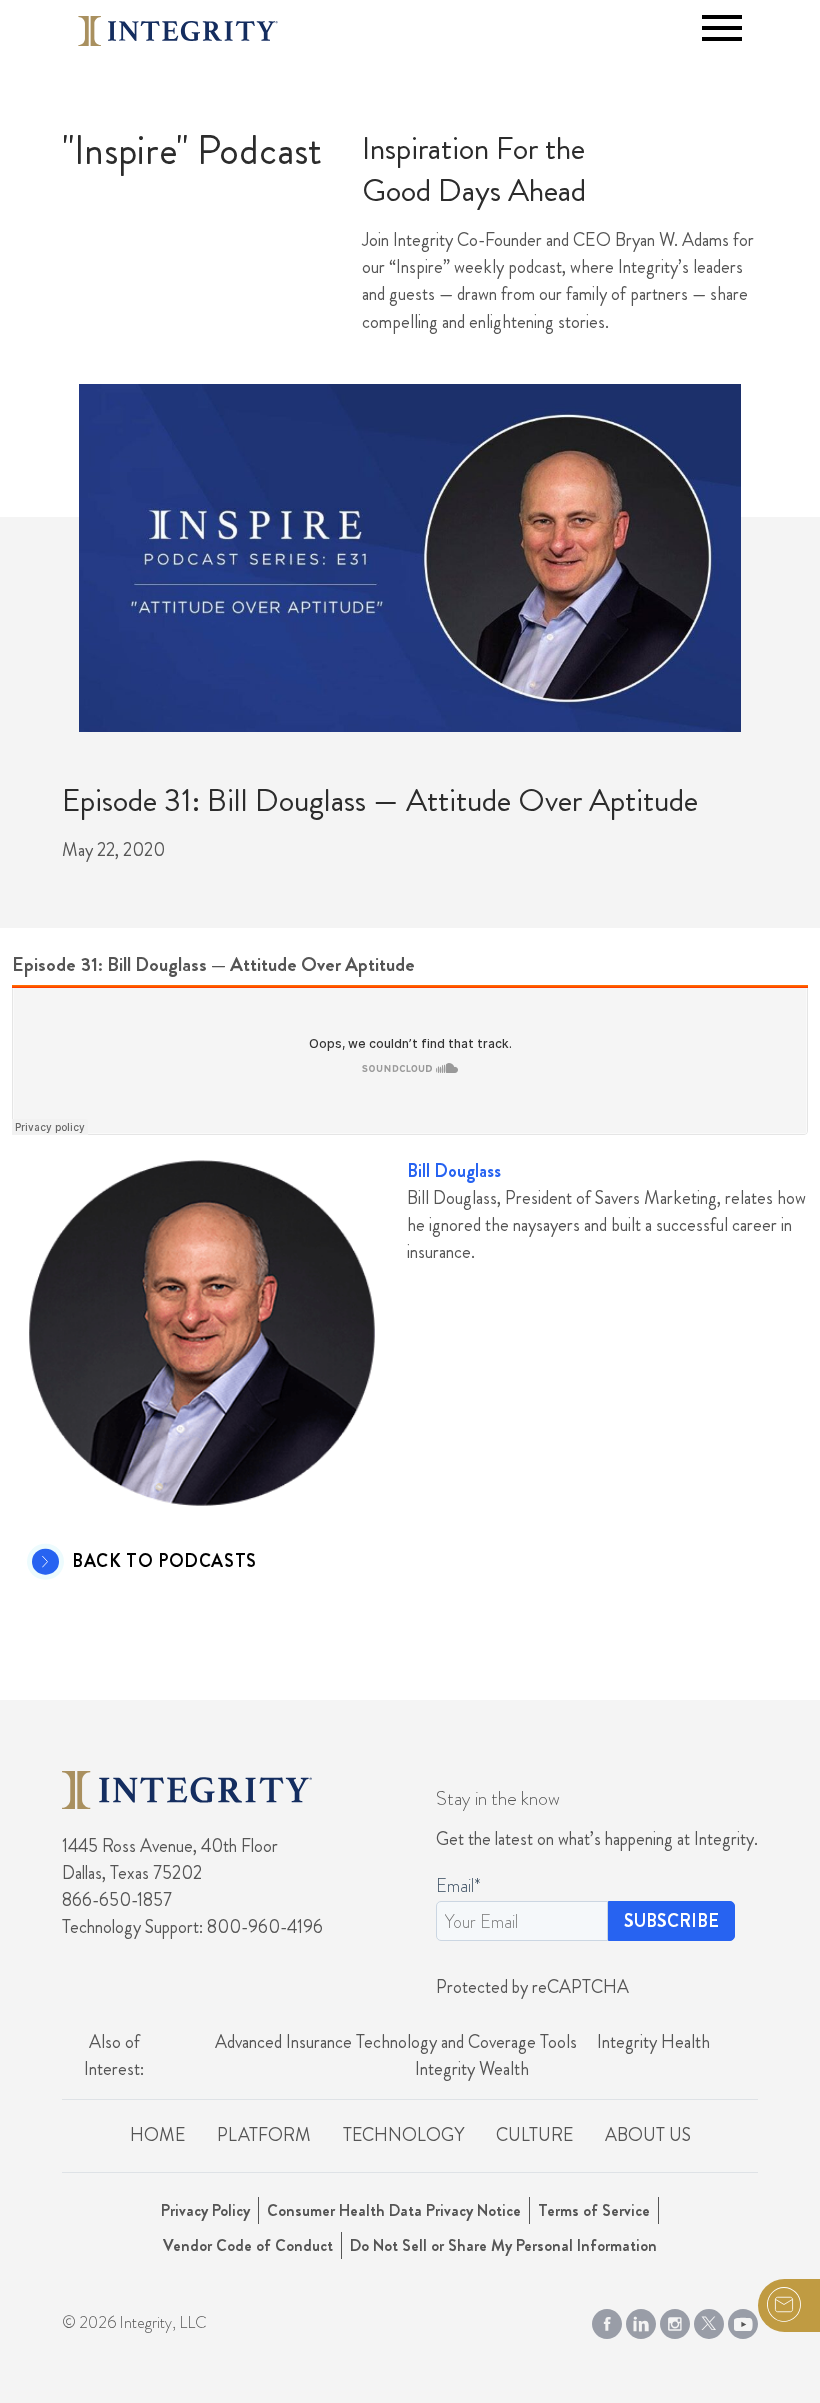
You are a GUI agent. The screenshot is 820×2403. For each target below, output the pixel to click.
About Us (648, 2135)
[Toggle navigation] (722, 28)
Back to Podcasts (164, 1562)
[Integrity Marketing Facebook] (607, 2320)
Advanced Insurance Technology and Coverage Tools (396, 2042)
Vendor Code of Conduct (248, 2245)
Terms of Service (594, 2210)
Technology (403, 2135)
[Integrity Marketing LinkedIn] (641, 2320)
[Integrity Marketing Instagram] (675, 2320)
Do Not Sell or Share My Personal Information (503, 2245)
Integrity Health (653, 2042)
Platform (264, 2135)
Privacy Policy (205, 2210)
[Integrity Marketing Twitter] (709, 2320)
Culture (534, 2135)
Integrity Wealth (472, 2069)
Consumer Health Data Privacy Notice (394, 2210)
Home (157, 2135)
